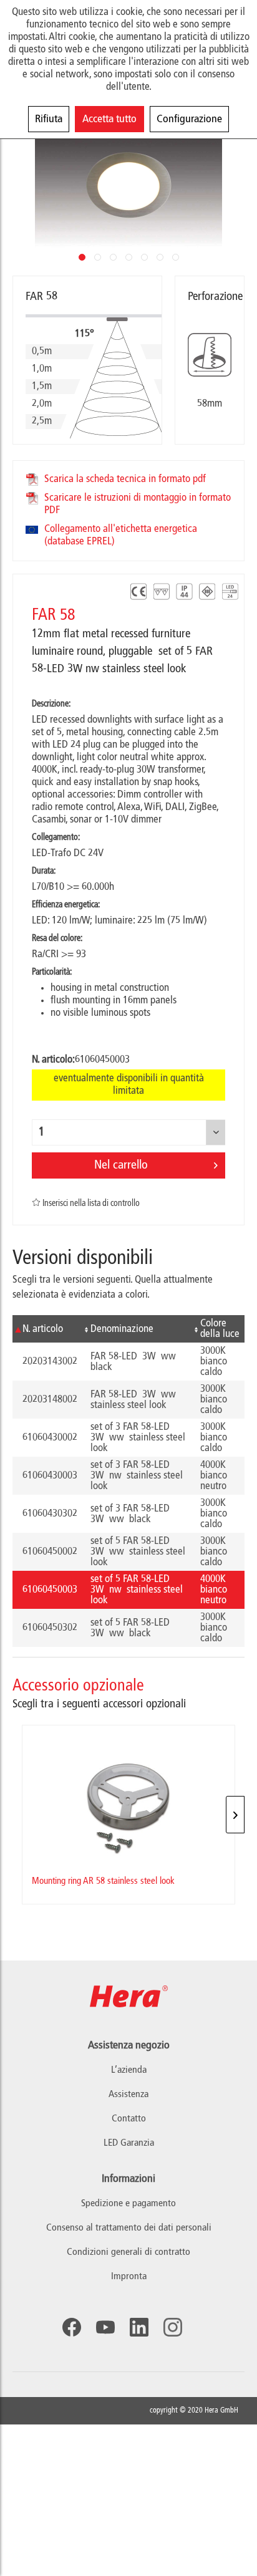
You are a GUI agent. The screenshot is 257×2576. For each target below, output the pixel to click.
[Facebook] (72, 2327)
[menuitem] (128, 2204)
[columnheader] (46, 1329)
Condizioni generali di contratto (128, 2252)
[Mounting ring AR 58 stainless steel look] (128, 1796)
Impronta (129, 2277)
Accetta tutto (109, 119)
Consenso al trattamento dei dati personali (129, 2228)
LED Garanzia (129, 2143)
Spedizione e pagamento (128, 2204)
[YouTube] (105, 2327)
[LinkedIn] (139, 2327)
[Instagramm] (173, 2327)
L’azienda (129, 2070)
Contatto (129, 2119)
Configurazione (189, 119)
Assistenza (128, 2095)
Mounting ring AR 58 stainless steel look (103, 1881)
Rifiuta (49, 119)
